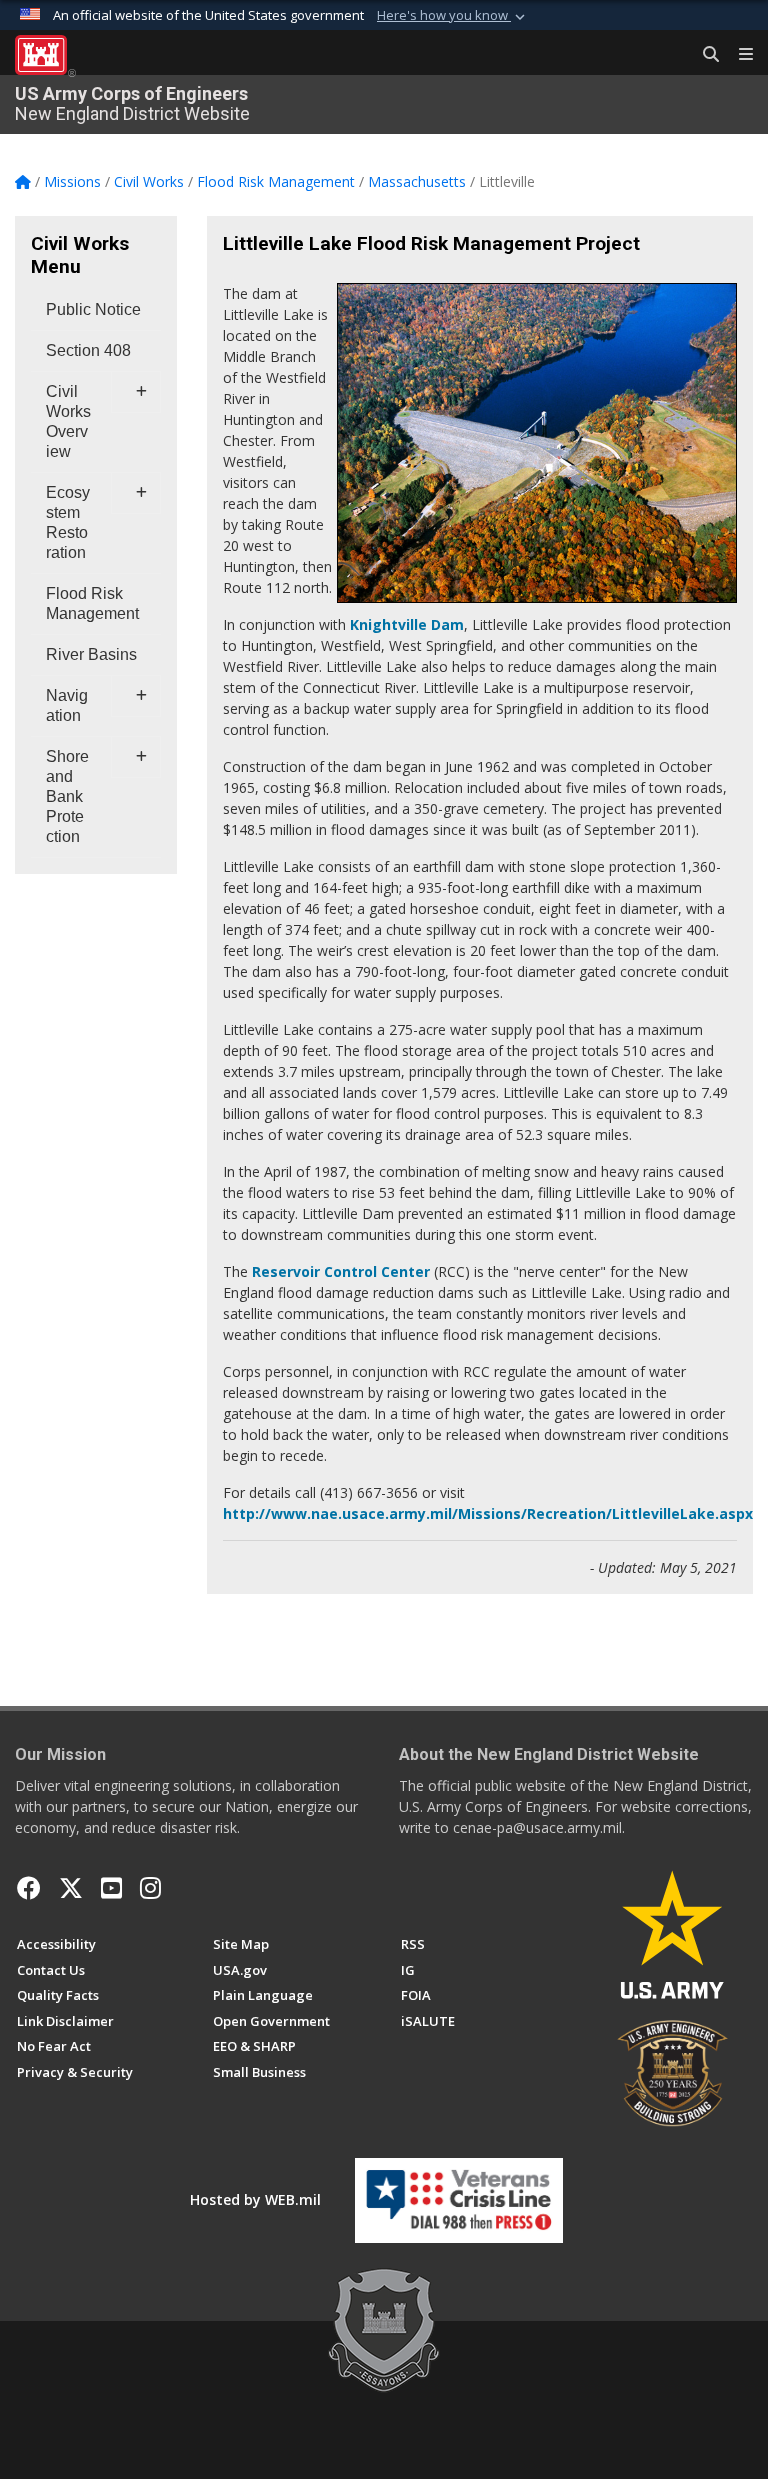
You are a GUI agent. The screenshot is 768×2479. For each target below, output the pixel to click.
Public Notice (93, 309)
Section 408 (88, 350)
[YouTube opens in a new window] (111, 1888)
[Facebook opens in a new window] (29, 1888)
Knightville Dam (407, 624)
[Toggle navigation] (738, 55)
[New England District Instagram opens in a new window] (150, 1888)
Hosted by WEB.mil (255, 2199)
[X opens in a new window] (71, 1888)
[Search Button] (704, 55)
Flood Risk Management (92, 603)
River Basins (91, 654)
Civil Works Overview (68, 421)
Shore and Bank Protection (67, 796)
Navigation (67, 705)
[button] (453, 16)
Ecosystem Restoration (68, 522)
